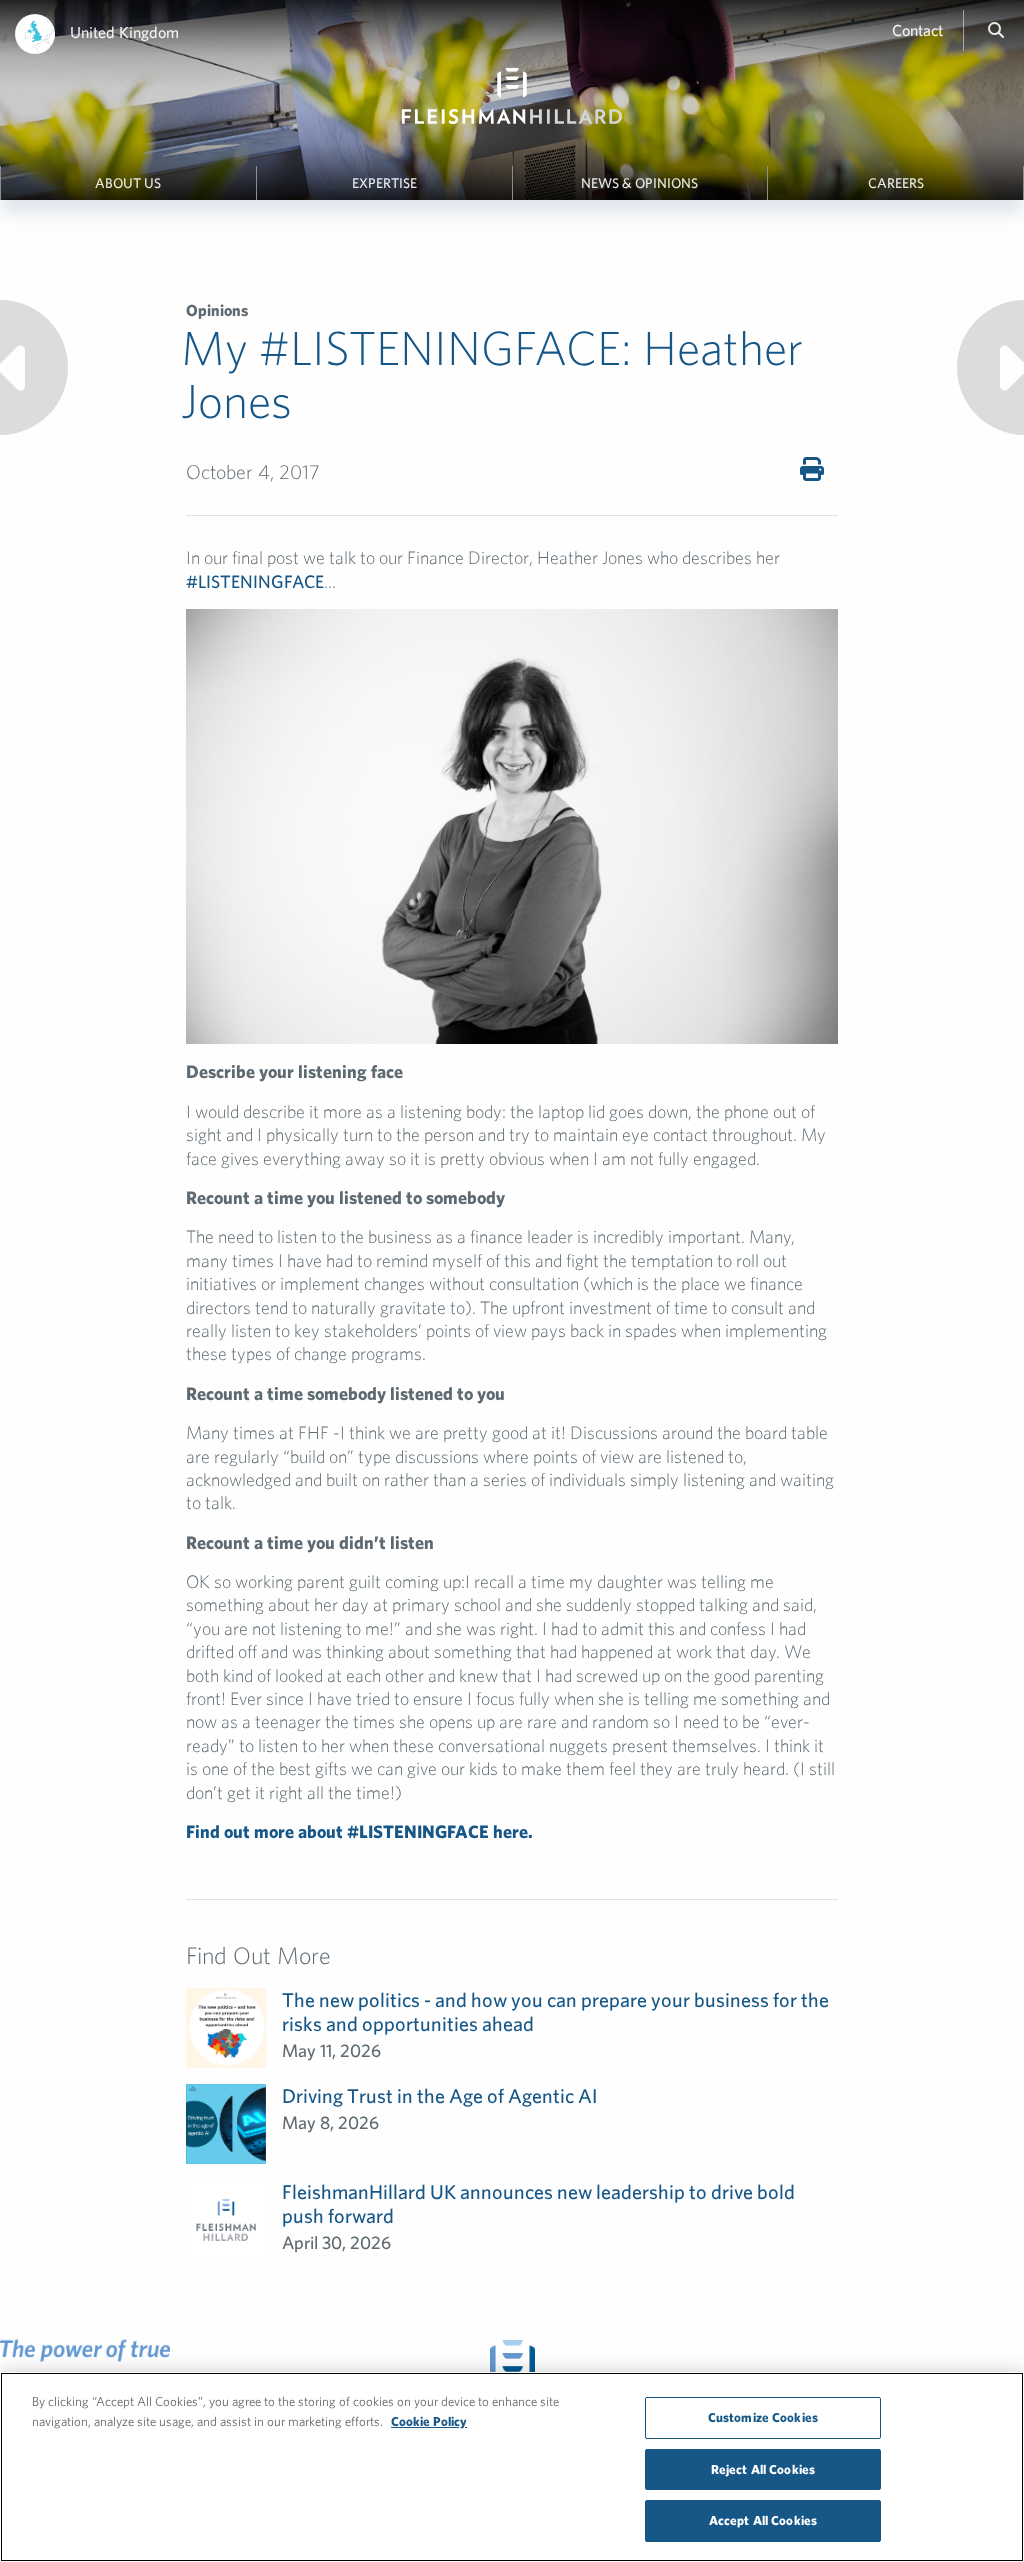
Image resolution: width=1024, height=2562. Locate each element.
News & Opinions (639, 183)
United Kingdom (124, 32)
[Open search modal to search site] (996, 30)
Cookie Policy (429, 2421)
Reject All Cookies (763, 2469)
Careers (896, 183)
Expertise (384, 183)
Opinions (217, 310)
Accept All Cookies (763, 2520)
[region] (512, 2467)
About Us (128, 183)
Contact (917, 30)
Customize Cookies (763, 2417)
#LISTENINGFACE (255, 581)
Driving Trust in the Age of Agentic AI (439, 2095)
